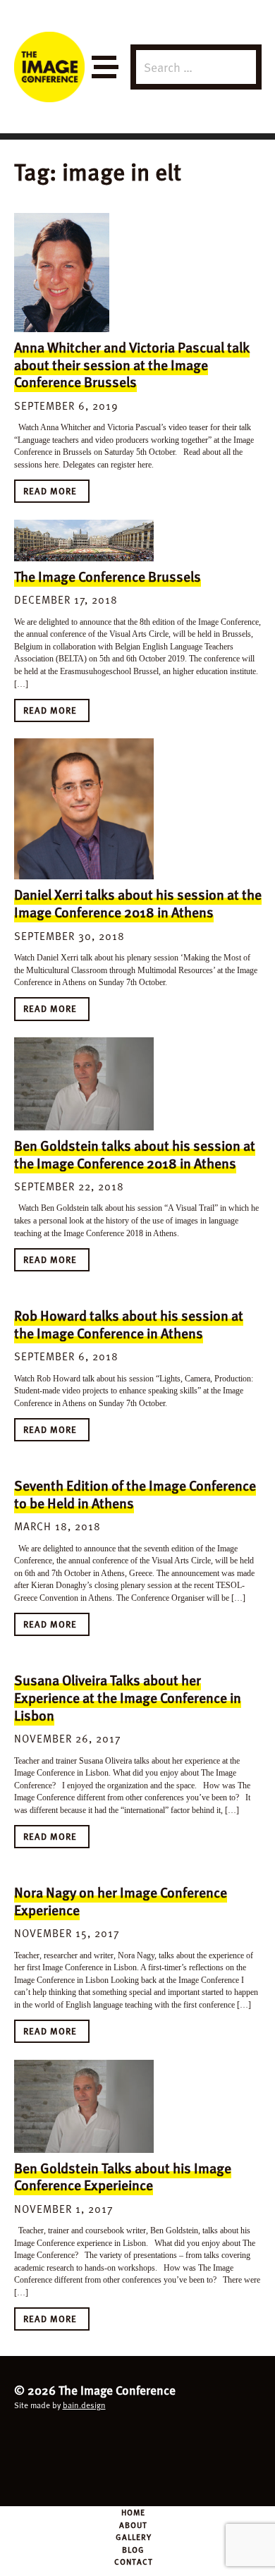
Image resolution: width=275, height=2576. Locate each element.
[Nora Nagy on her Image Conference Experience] (84, 1872)
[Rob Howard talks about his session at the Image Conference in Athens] (84, 1294)
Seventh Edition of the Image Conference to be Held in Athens (135, 1494)
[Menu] (104, 67)
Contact (134, 2561)
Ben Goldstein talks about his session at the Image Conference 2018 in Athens (135, 1154)
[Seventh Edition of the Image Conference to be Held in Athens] (84, 1464)
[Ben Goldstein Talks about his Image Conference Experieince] (84, 2106)
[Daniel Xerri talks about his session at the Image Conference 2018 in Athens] (84, 809)
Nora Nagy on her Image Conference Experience (121, 1901)
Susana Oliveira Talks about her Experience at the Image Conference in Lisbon (128, 1697)
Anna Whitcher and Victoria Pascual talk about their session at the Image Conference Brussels (132, 364)
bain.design (84, 2405)
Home (133, 2512)
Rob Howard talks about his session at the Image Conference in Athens (129, 1324)
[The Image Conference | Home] (49, 67)
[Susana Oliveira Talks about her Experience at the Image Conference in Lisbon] (84, 1659)
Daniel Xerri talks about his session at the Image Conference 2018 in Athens (138, 903)
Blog (133, 2549)
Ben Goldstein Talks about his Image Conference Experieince (123, 2177)
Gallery (134, 2537)
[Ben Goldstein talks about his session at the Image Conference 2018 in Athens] (84, 1084)
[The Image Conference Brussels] (84, 541)
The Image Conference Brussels (108, 576)
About (133, 2525)
